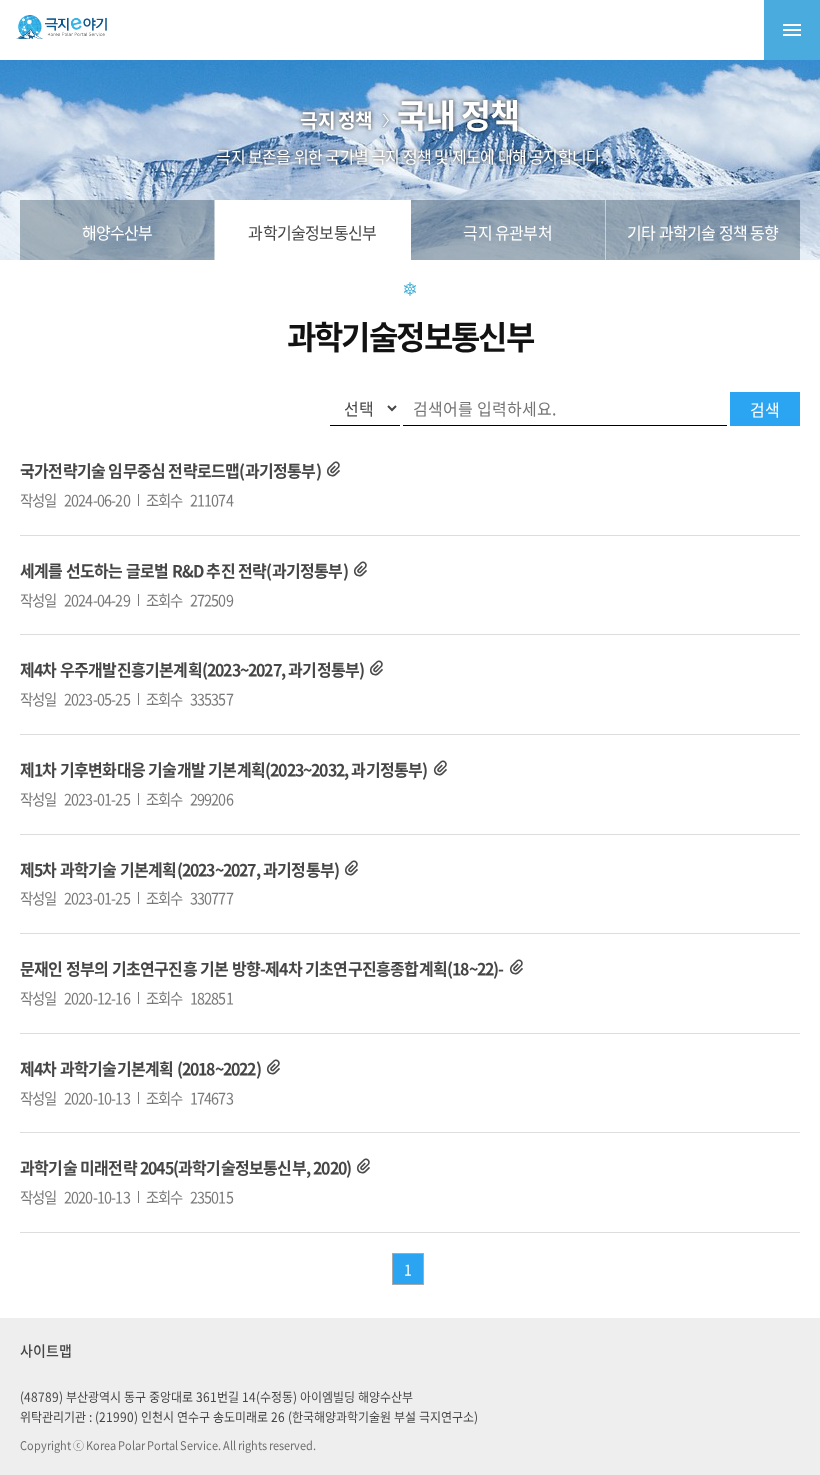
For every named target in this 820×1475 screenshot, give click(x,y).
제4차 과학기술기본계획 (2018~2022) (140, 1068)
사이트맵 (46, 1350)
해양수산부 (117, 232)
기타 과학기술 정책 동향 (703, 232)
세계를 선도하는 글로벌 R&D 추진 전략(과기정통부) (184, 570)
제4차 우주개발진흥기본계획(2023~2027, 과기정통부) (192, 669)
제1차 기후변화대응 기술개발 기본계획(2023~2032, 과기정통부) (224, 769)
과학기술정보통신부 (312, 232)
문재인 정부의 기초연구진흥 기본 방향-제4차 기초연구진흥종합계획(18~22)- (262, 968)
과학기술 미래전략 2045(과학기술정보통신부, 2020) (185, 1167)
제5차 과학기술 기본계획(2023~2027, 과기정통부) (179, 869)
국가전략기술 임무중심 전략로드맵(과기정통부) (170, 470)
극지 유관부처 (507, 232)
